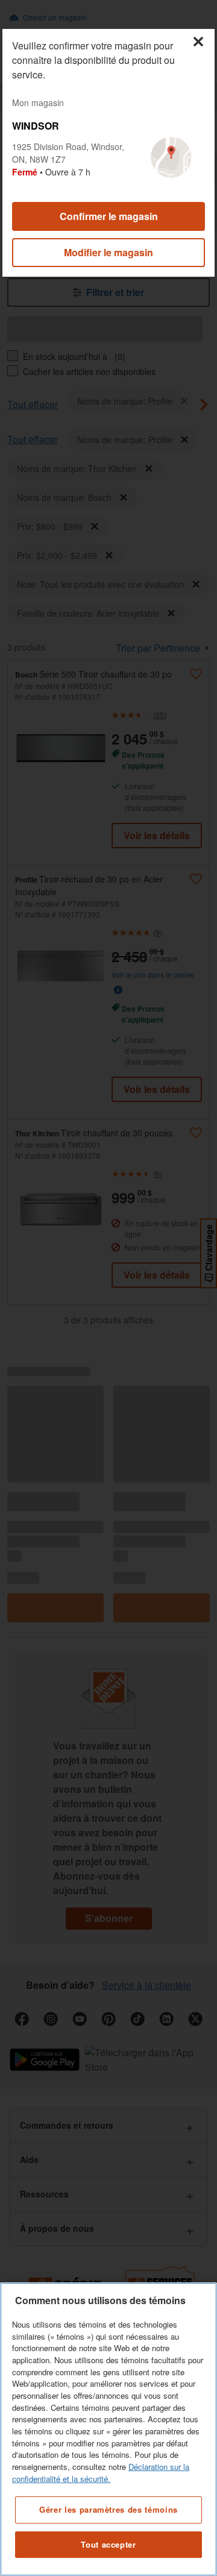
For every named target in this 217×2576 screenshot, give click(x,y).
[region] (108, 2429)
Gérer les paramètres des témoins (108, 2509)
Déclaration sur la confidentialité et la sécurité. (101, 2473)
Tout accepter (108, 2544)
